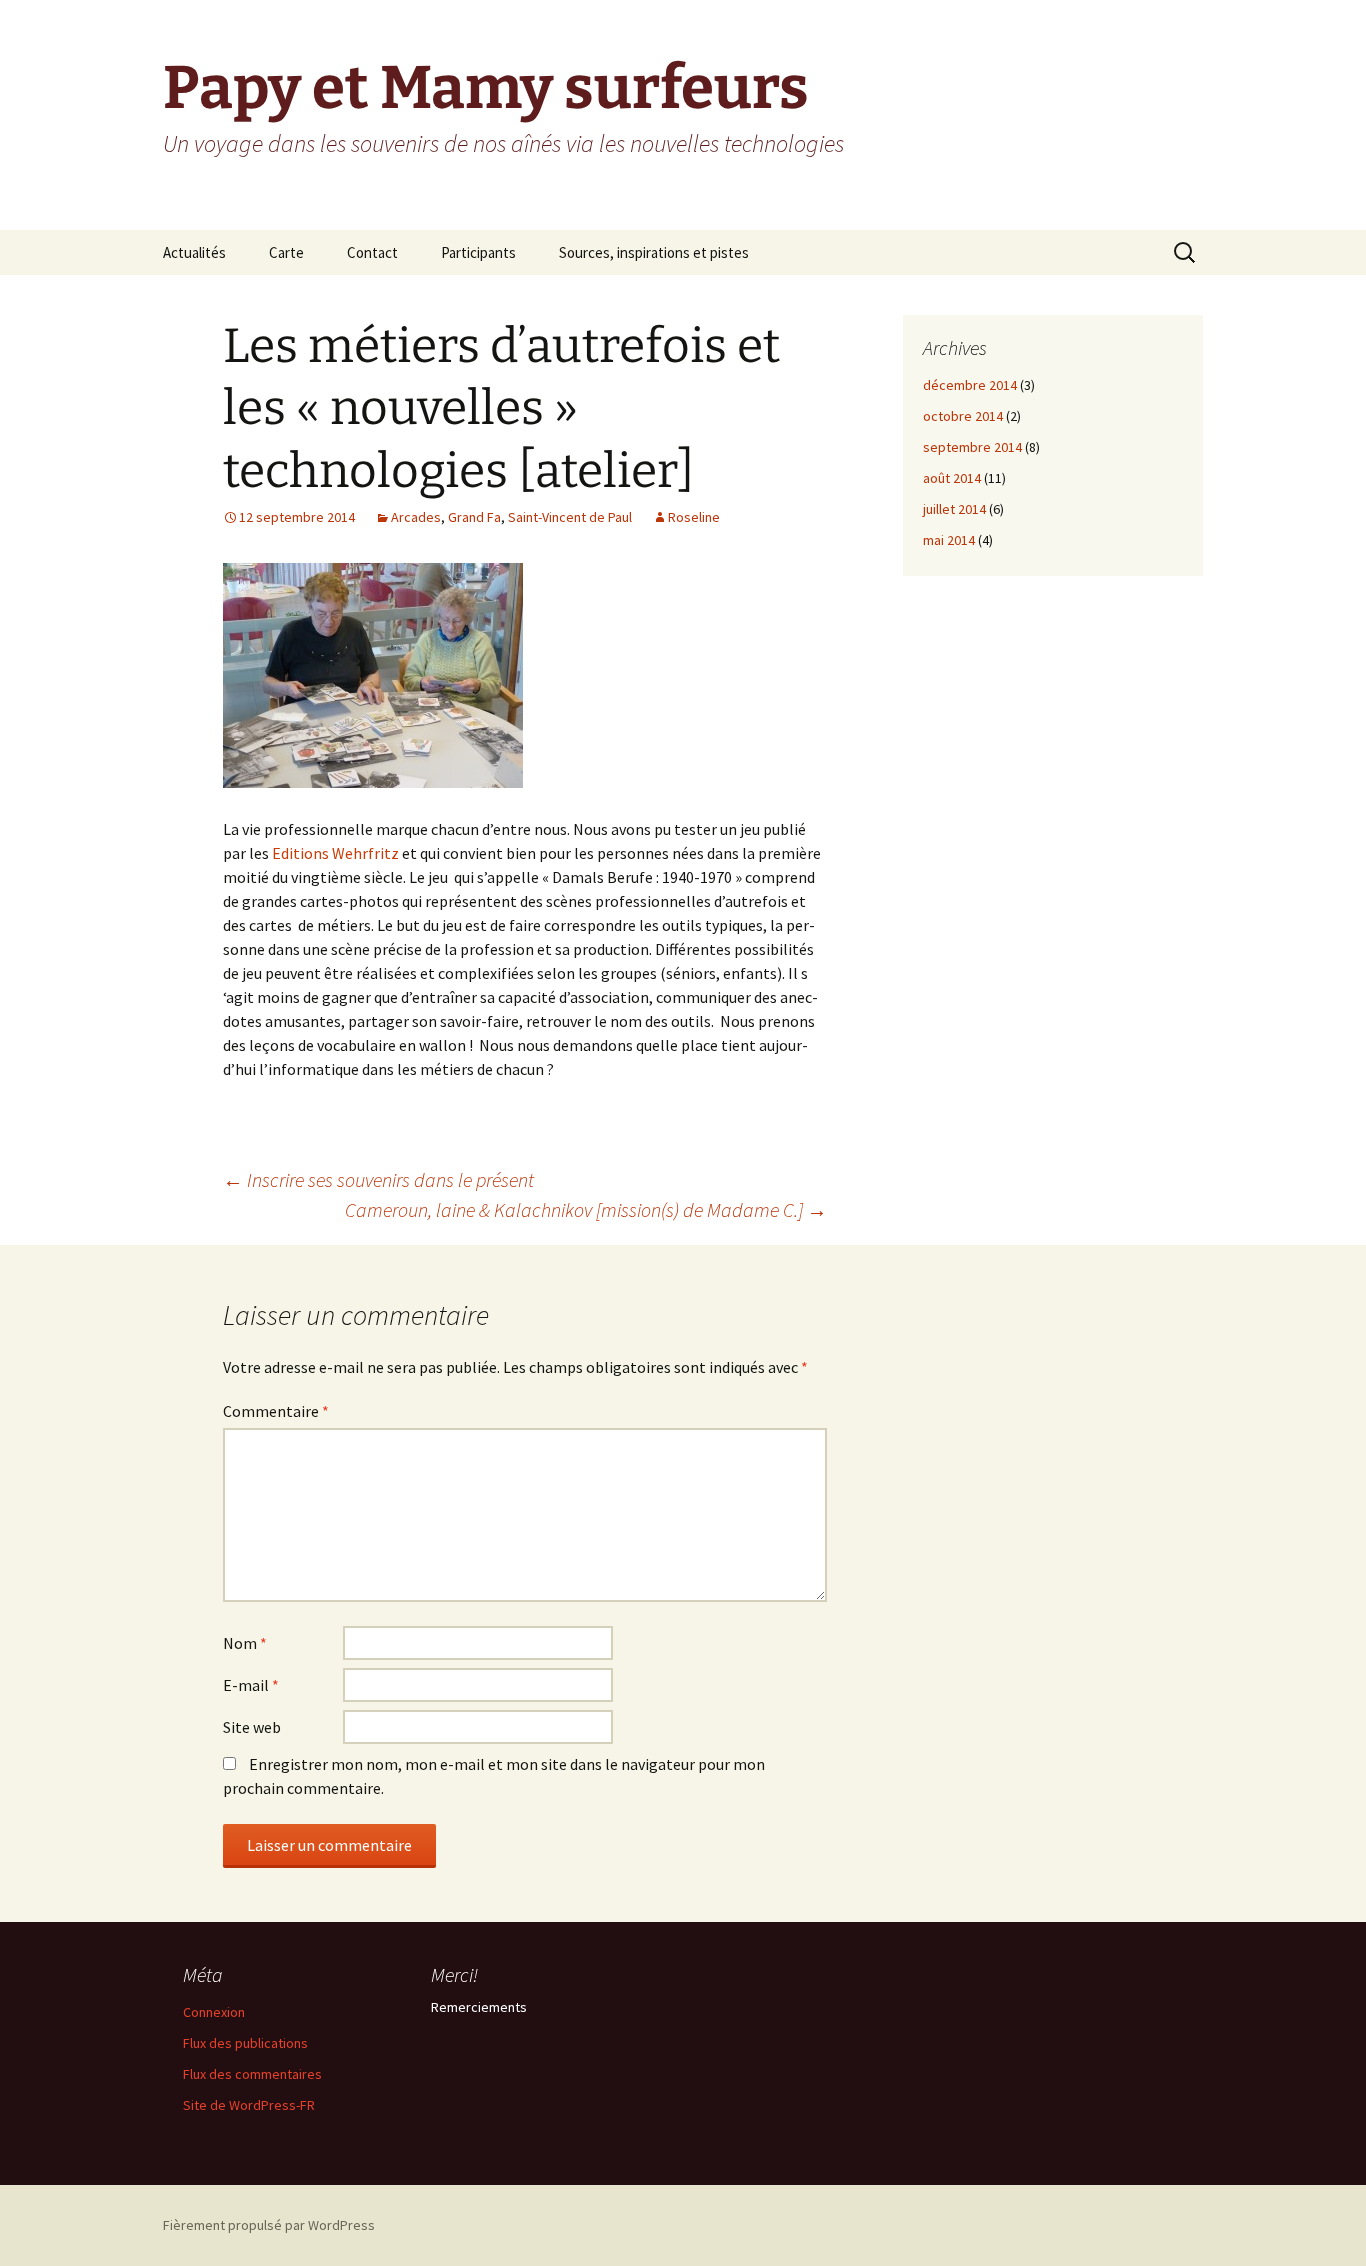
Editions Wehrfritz (337, 853)
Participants (478, 252)
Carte (286, 252)
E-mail (251, 1685)
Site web (252, 1727)
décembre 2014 (970, 385)
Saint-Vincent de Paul (570, 517)
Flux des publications (245, 2043)
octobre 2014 (963, 416)
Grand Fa (474, 517)
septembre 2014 (972, 447)
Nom (245, 1643)
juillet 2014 (954, 509)
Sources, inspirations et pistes (654, 252)
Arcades (416, 517)
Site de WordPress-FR (249, 2105)
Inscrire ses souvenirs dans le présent (378, 1179)
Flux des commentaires (252, 2074)
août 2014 (952, 478)
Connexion (214, 2012)
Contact (372, 252)
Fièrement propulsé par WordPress (269, 2225)
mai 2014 (949, 540)
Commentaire (276, 1411)
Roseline (694, 517)
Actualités (194, 252)
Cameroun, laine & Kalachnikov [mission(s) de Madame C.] (586, 1209)
